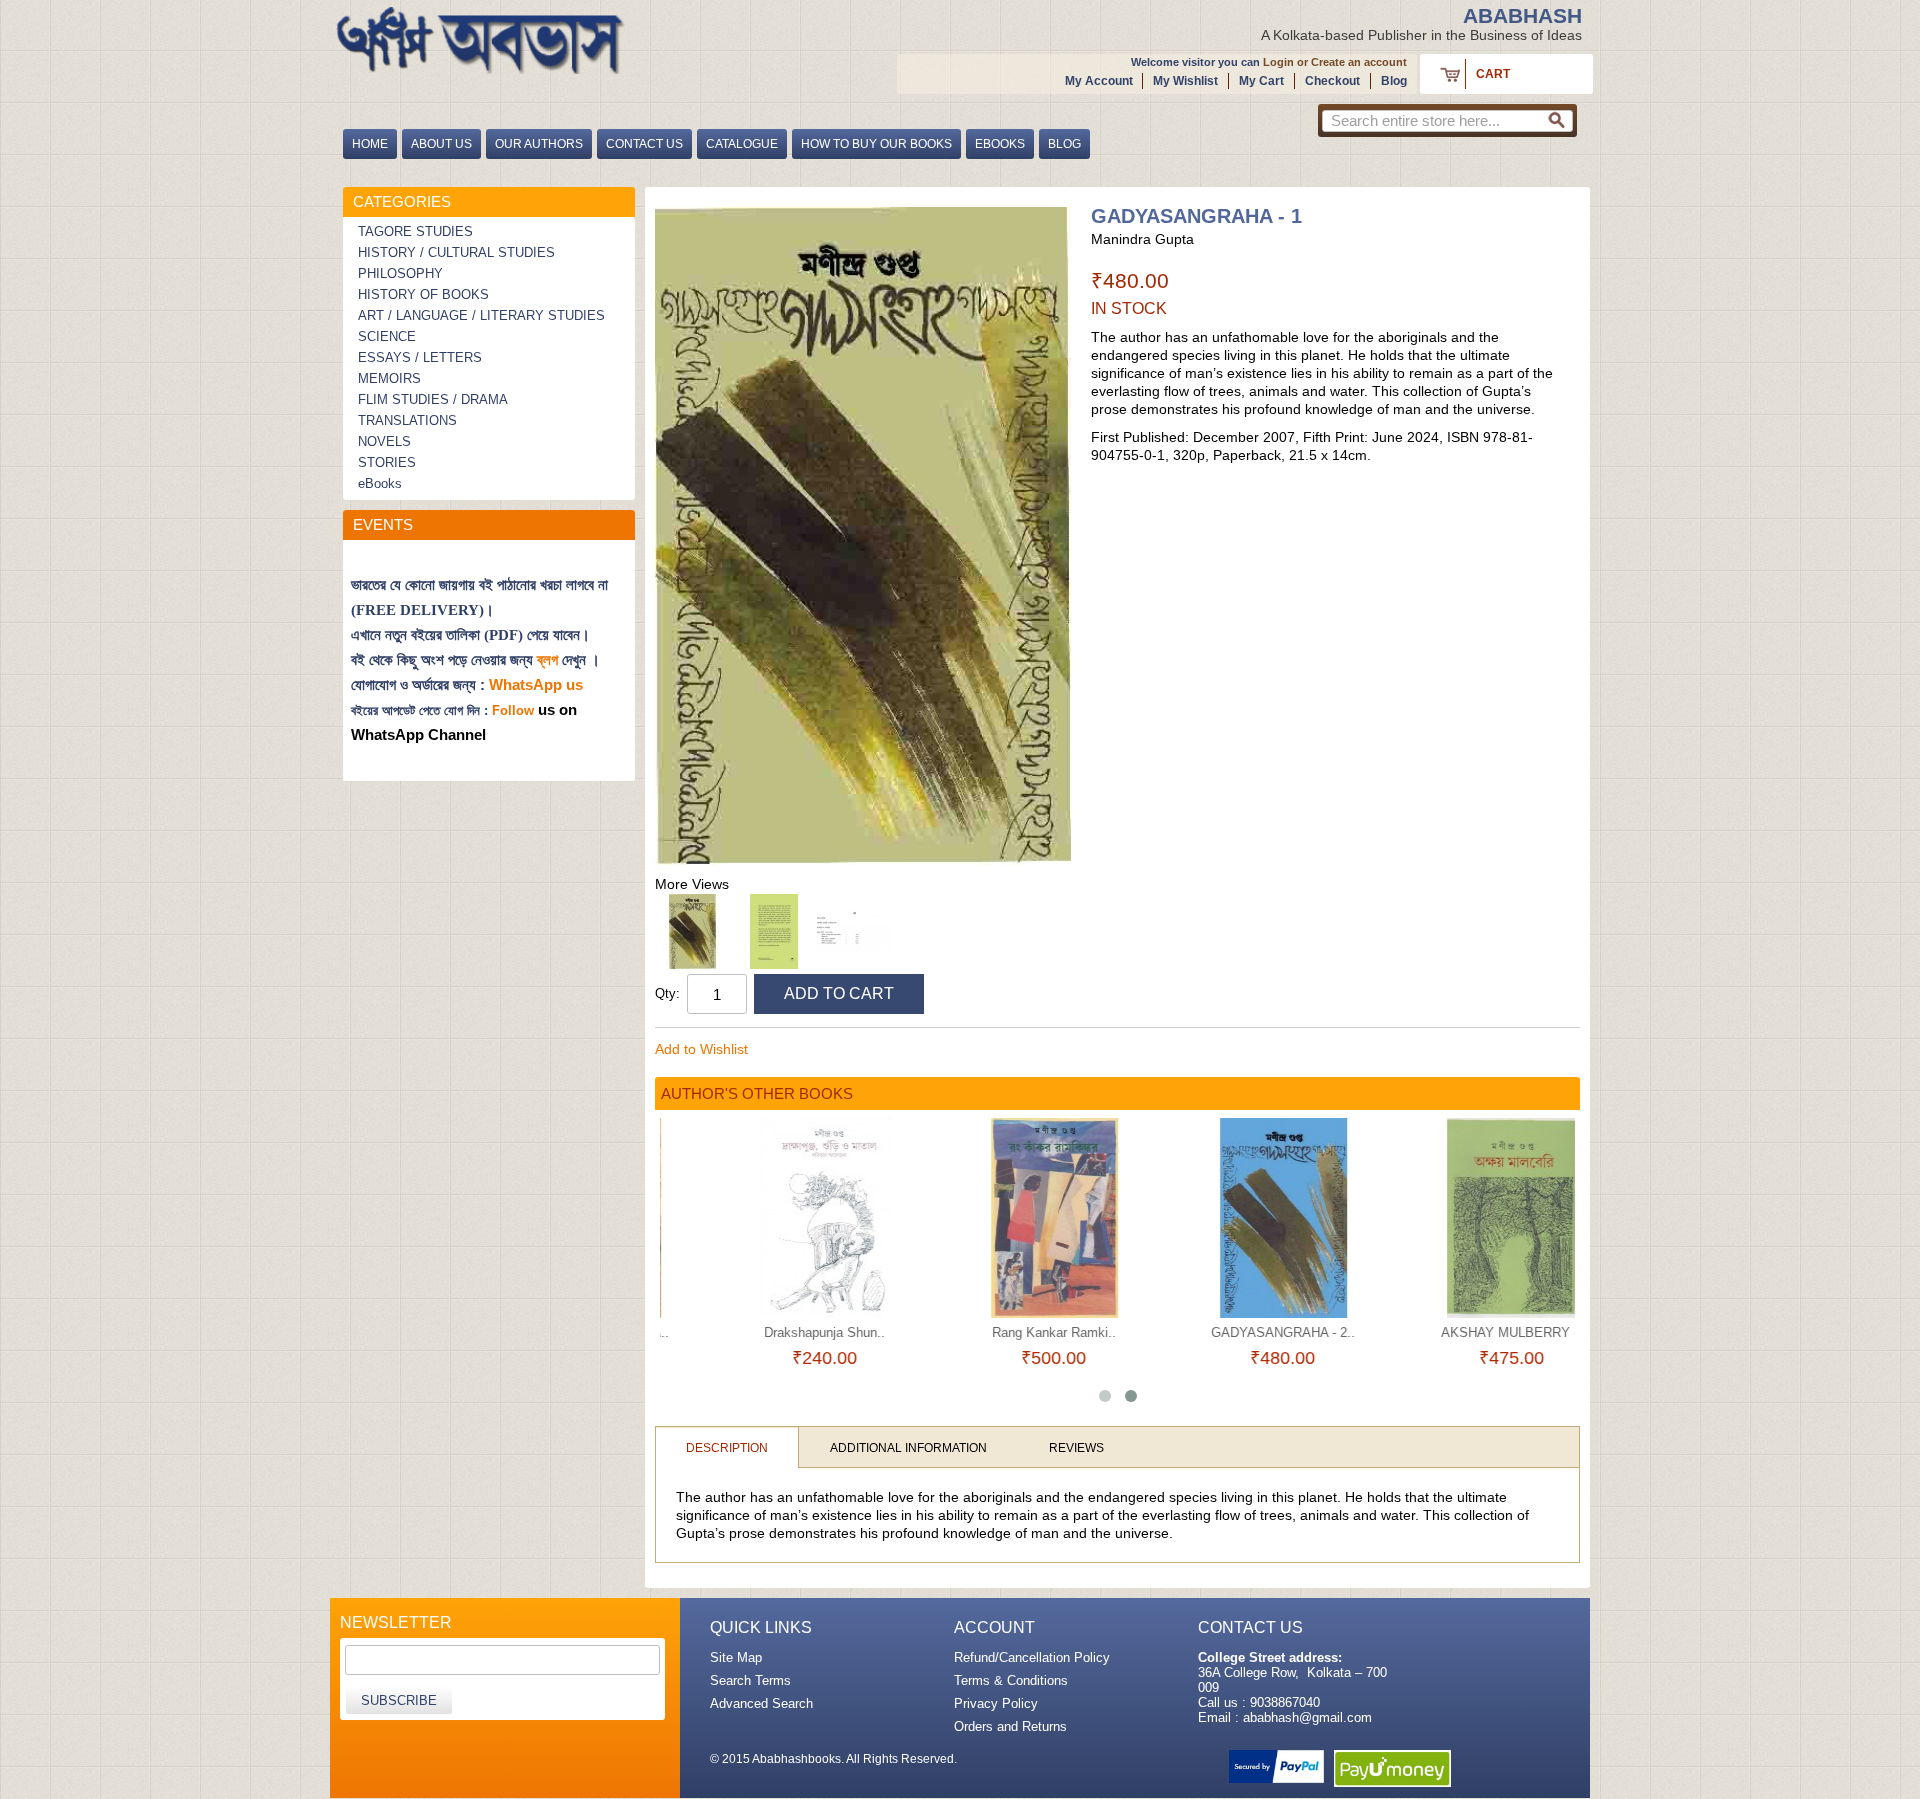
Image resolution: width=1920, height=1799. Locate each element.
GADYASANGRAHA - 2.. (1233, 1332)
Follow (513, 710)
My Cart (1261, 81)
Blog (1394, 81)
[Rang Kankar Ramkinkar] (1003, 1218)
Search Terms (750, 1680)
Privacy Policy (996, 1703)
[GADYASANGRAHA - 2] (1232, 1218)
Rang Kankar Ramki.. (1004, 1332)
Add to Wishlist (701, 1049)
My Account (1099, 81)
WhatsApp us (538, 684)
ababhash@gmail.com (1307, 1717)
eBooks (1000, 144)
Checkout (1332, 81)
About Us (441, 144)
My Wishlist (1185, 81)
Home (370, 144)
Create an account (1359, 62)
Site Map (736, 1657)
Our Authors (539, 144)
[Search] (1557, 124)
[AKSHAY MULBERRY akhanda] (1461, 1218)
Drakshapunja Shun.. (774, 1332)
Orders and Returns (1010, 1726)
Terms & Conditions (1011, 1680)
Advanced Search (761, 1703)
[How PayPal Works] (1276, 1766)
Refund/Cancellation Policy (1032, 1657)
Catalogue (742, 144)
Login (1278, 62)
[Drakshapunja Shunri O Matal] (774, 1218)
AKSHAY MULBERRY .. (1461, 1332)
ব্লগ (547, 660)
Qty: (667, 993)
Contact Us (644, 144)
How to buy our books (876, 144)
